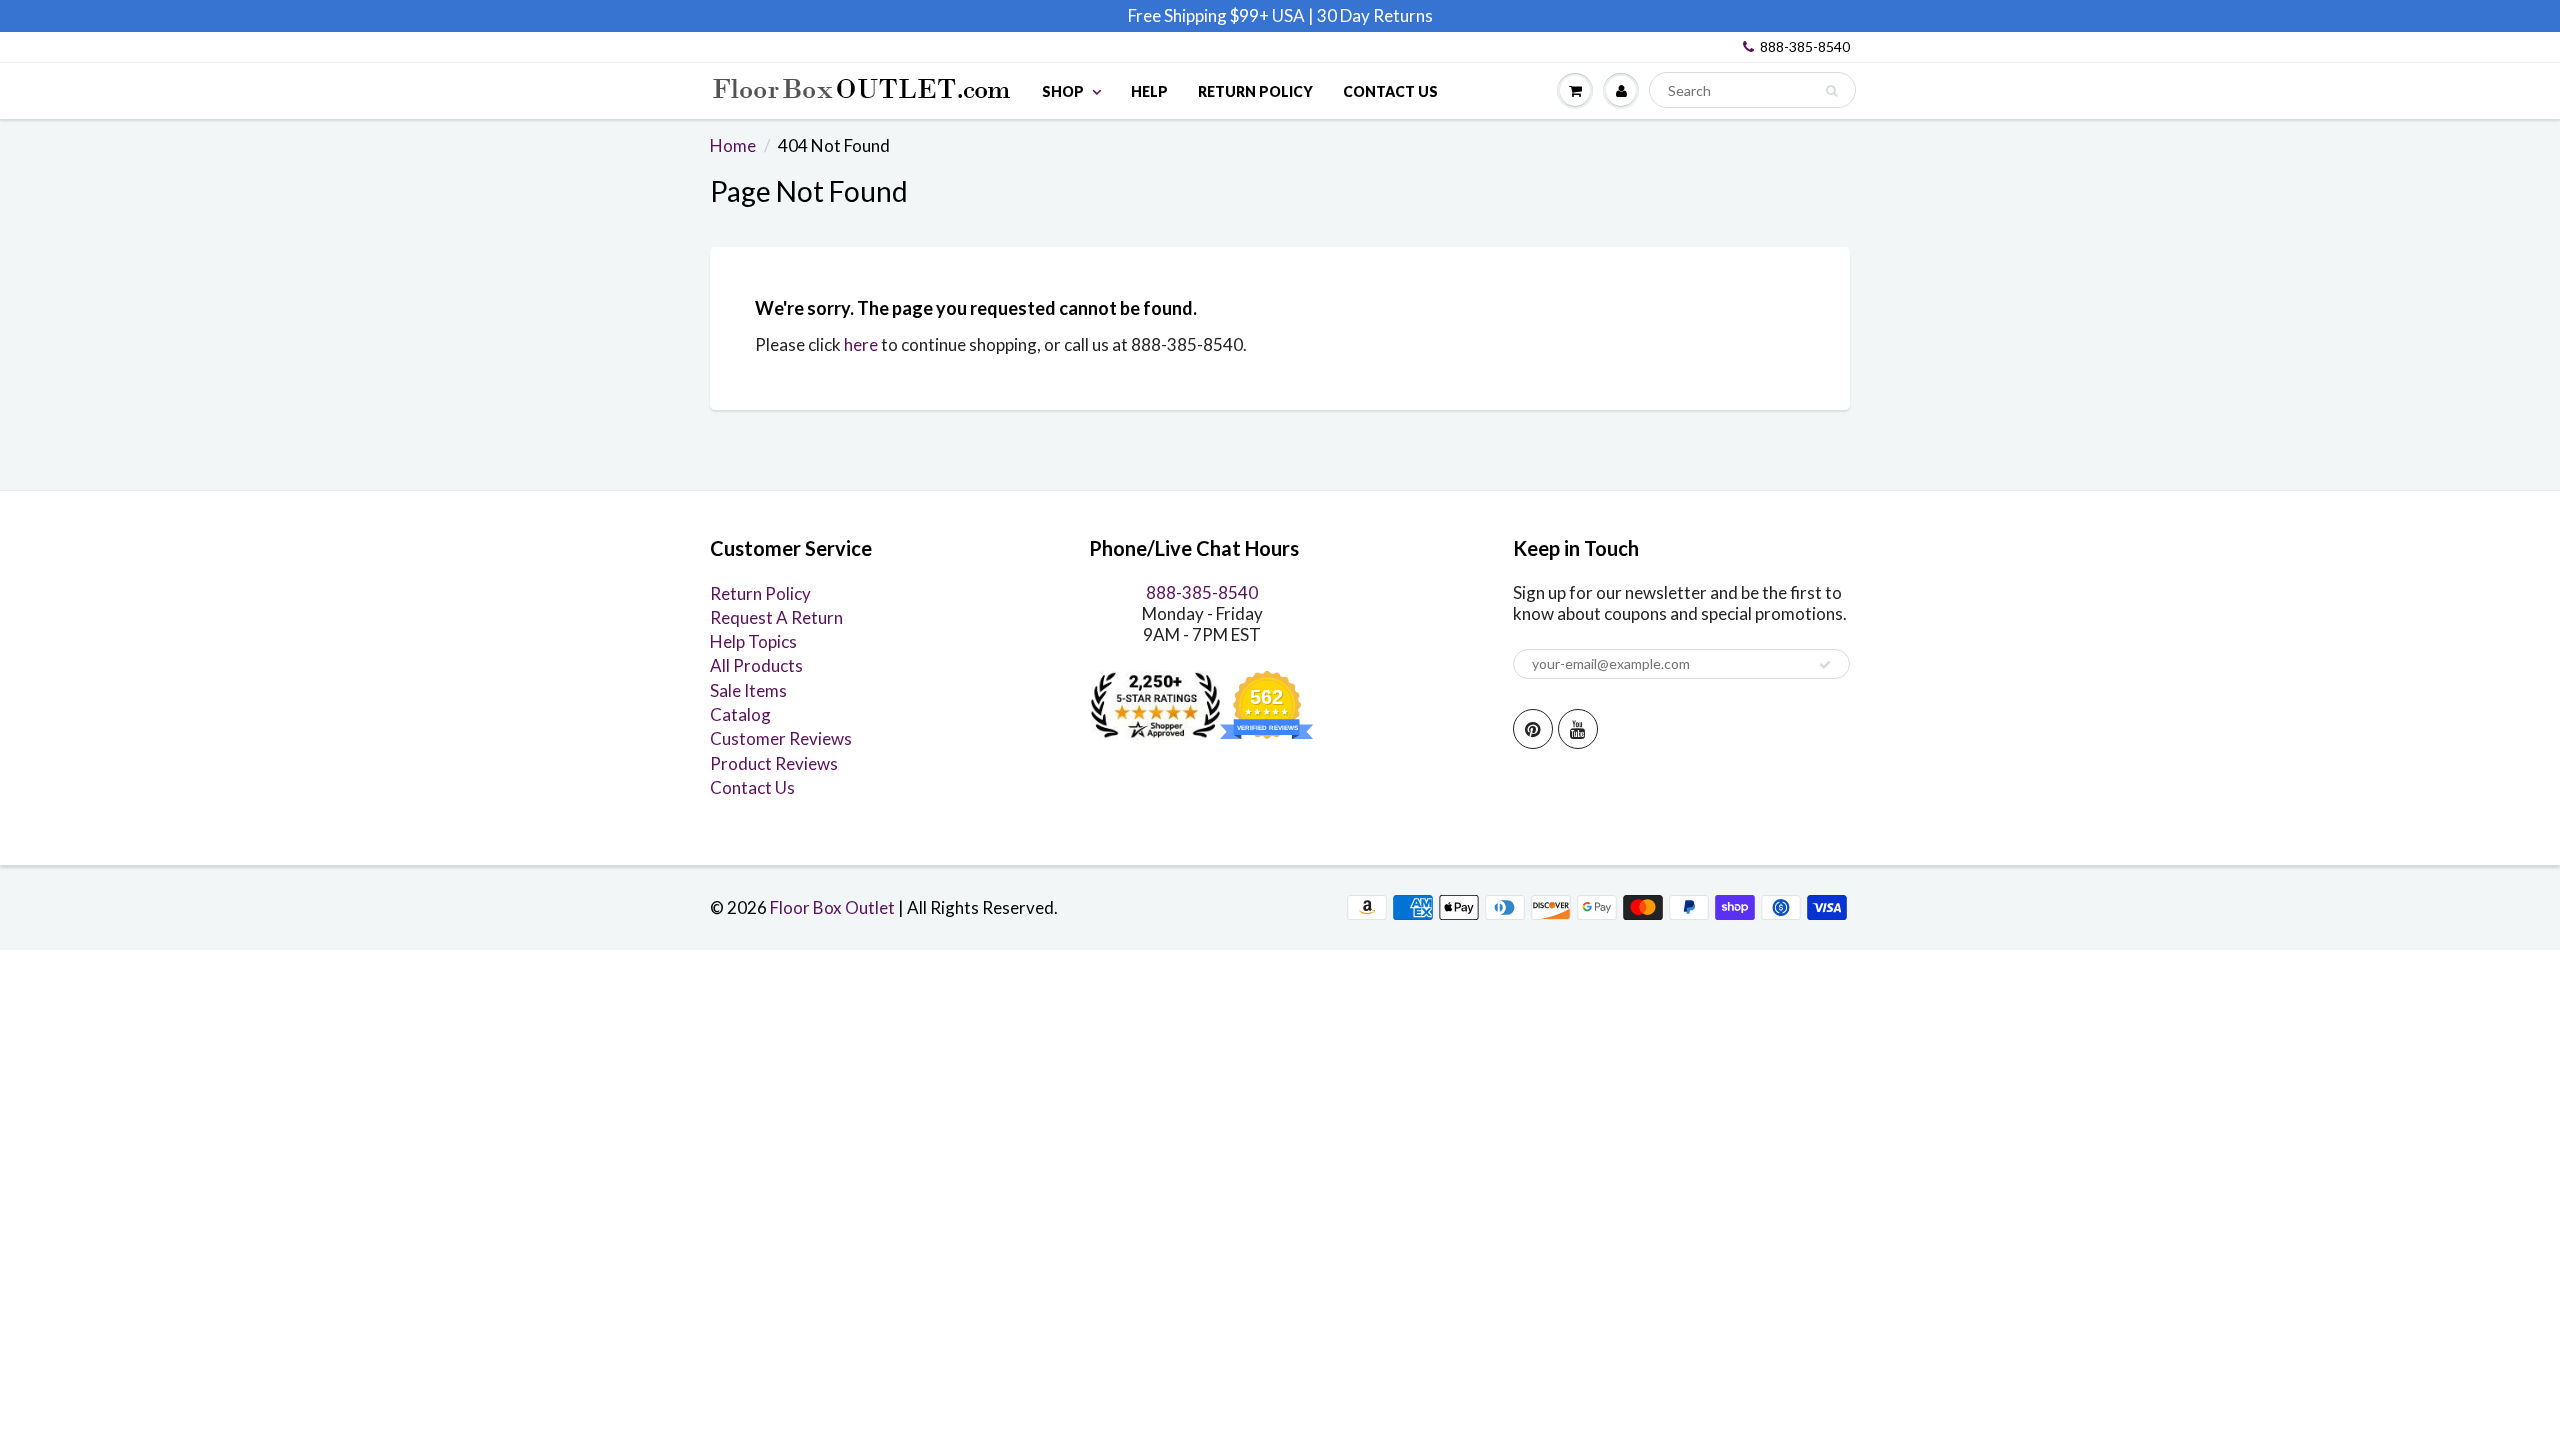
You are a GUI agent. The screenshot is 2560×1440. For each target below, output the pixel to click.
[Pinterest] (1533, 729)
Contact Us (1390, 91)
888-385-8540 (1805, 46)
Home (733, 145)
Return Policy (1255, 91)
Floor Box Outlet (832, 907)
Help (1149, 91)
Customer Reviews (781, 738)
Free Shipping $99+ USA (1216, 15)
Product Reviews (774, 763)
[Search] (1831, 91)
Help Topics (753, 641)
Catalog (740, 714)
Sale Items (748, 690)
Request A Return (776, 617)
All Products (756, 665)
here (861, 344)
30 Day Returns (1375, 15)
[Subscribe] (1825, 665)
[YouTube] (1578, 729)
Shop (1063, 91)
